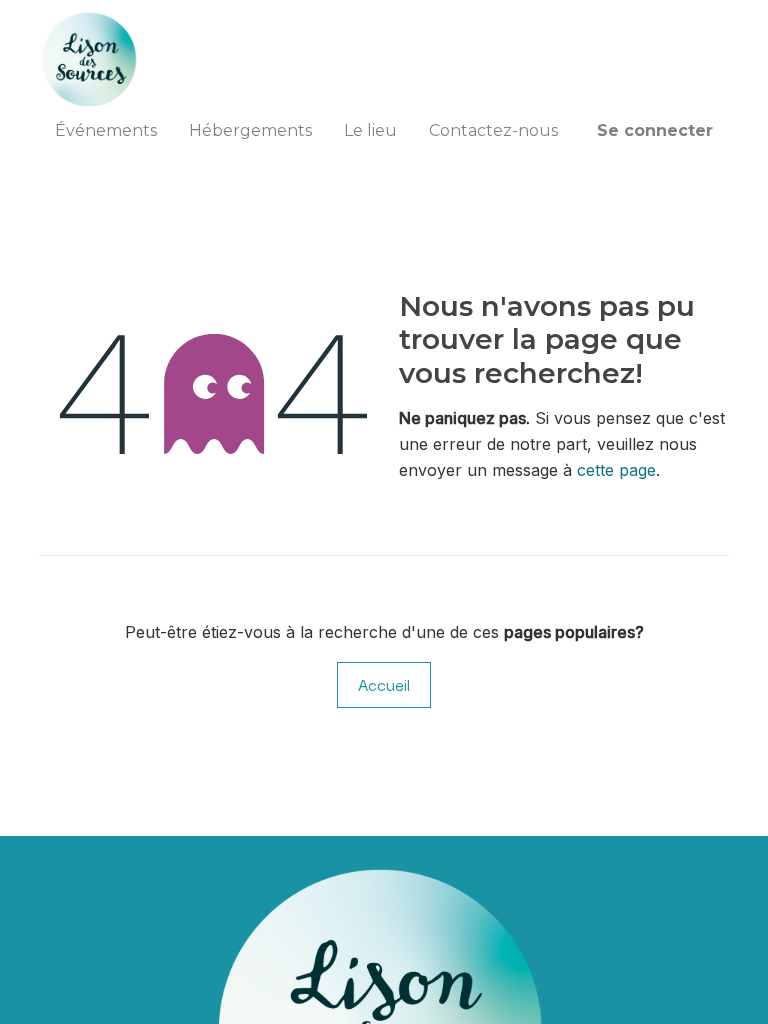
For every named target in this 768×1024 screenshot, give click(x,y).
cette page (616, 470)
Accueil (384, 684)
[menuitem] (106, 131)
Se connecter (655, 130)
